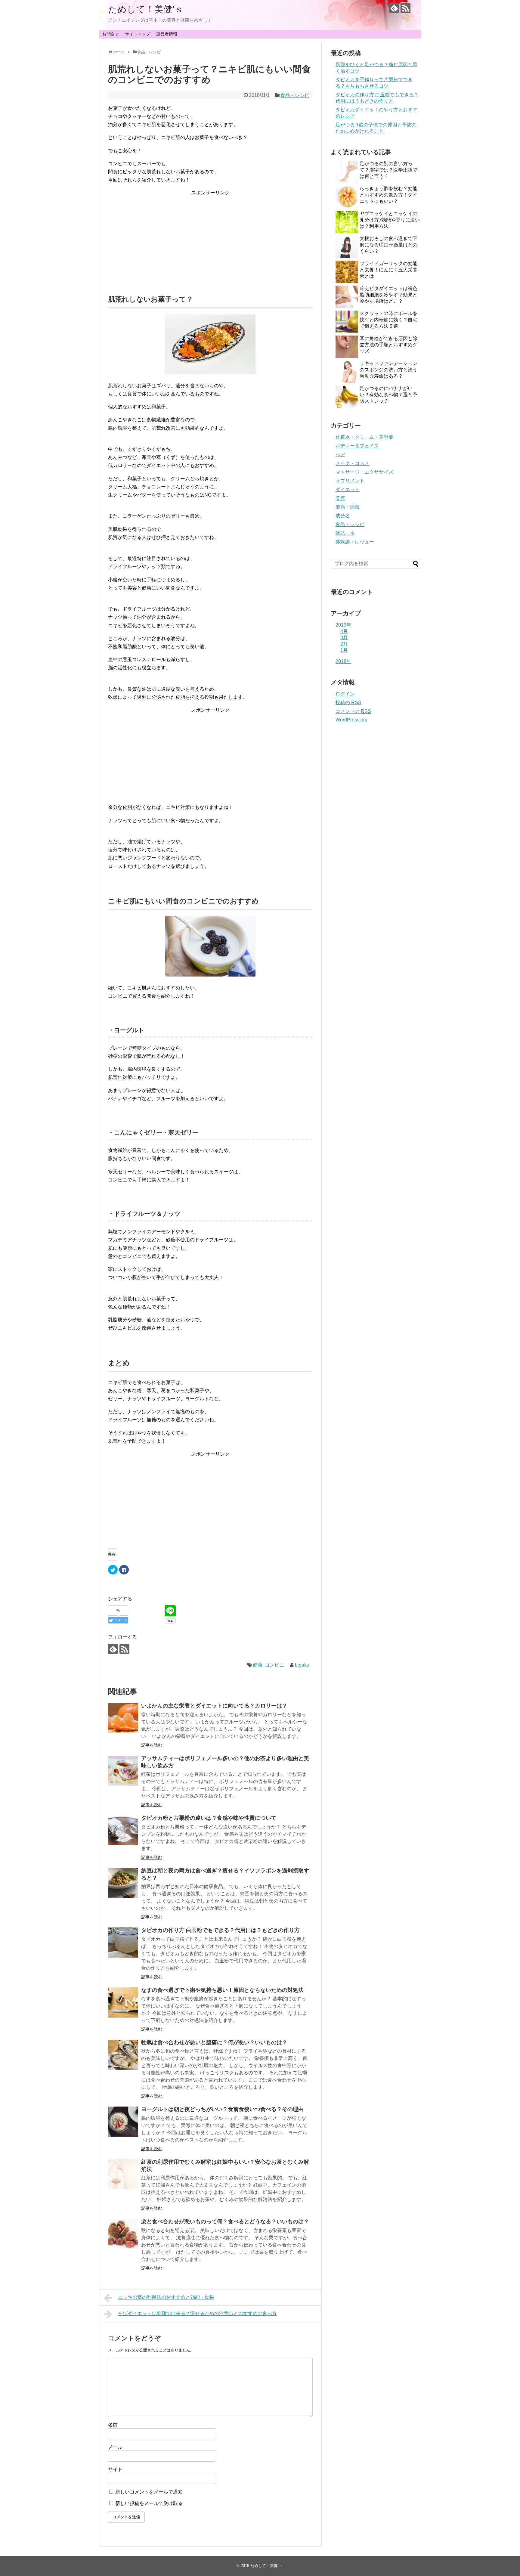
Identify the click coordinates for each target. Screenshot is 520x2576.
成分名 (343, 516)
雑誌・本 (345, 533)
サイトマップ (138, 34)
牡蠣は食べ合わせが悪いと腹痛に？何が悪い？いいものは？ (214, 2042)
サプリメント (350, 481)
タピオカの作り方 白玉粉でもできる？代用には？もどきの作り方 (220, 1930)
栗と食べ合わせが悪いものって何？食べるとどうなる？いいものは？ (225, 2221)
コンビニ (274, 1665)
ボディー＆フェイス (357, 446)
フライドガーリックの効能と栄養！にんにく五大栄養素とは (388, 270)
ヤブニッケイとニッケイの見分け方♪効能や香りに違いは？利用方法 (390, 220)
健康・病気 (348, 507)
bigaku (302, 1665)
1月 (344, 650)
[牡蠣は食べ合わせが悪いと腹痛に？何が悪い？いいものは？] (123, 2055)
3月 (344, 638)
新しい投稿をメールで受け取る (149, 2503)
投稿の (348, 703)
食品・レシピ (295, 95)
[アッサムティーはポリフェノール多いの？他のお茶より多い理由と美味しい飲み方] (123, 1771)
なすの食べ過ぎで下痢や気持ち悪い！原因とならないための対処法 (222, 1990)
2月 (344, 644)
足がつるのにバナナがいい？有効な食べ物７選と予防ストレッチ (388, 395)
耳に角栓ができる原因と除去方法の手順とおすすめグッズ (388, 345)
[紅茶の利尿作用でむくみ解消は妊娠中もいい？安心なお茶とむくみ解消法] (123, 2174)
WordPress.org (351, 720)
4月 (344, 631)
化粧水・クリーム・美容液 (364, 437)
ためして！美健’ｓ (146, 9)
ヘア (340, 455)
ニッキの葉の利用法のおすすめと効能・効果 (166, 2297)
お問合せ (111, 34)
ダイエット (348, 489)
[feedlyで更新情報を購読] (394, 8)
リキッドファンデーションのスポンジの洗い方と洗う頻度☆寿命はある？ (388, 370)
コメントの (353, 711)
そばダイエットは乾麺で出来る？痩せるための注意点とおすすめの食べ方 (197, 2313)
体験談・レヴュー (355, 542)
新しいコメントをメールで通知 (149, 2492)
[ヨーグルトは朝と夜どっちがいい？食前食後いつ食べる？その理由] (123, 2122)
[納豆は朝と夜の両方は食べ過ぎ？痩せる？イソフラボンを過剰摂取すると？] (123, 1883)
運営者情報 (167, 34)
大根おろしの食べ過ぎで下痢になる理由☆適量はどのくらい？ (388, 245)
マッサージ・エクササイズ (364, 472)
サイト (115, 2469)
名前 (113, 2425)
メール (115, 2447)
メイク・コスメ (352, 463)
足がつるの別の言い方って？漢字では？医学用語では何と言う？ (388, 170)
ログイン (345, 694)
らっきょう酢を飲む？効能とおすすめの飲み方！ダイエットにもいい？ (388, 195)
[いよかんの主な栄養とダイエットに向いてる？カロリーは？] (123, 1718)
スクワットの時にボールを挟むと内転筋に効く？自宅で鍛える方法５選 (388, 320)
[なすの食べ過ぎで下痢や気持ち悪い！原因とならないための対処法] (123, 2002)
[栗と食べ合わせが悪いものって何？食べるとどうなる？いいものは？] (123, 2234)
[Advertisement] (210, 239)
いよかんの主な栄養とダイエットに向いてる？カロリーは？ (214, 1706)
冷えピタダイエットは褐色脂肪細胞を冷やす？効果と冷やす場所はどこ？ (388, 295)
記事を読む (152, 1745)
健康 (258, 1665)
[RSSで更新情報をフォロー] (405, 8)
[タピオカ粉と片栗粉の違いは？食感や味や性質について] (123, 1830)
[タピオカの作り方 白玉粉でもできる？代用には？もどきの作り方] (123, 1943)
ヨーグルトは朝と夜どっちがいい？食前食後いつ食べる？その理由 (222, 2109)
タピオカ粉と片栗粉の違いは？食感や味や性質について (209, 1818)
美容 (340, 498)
